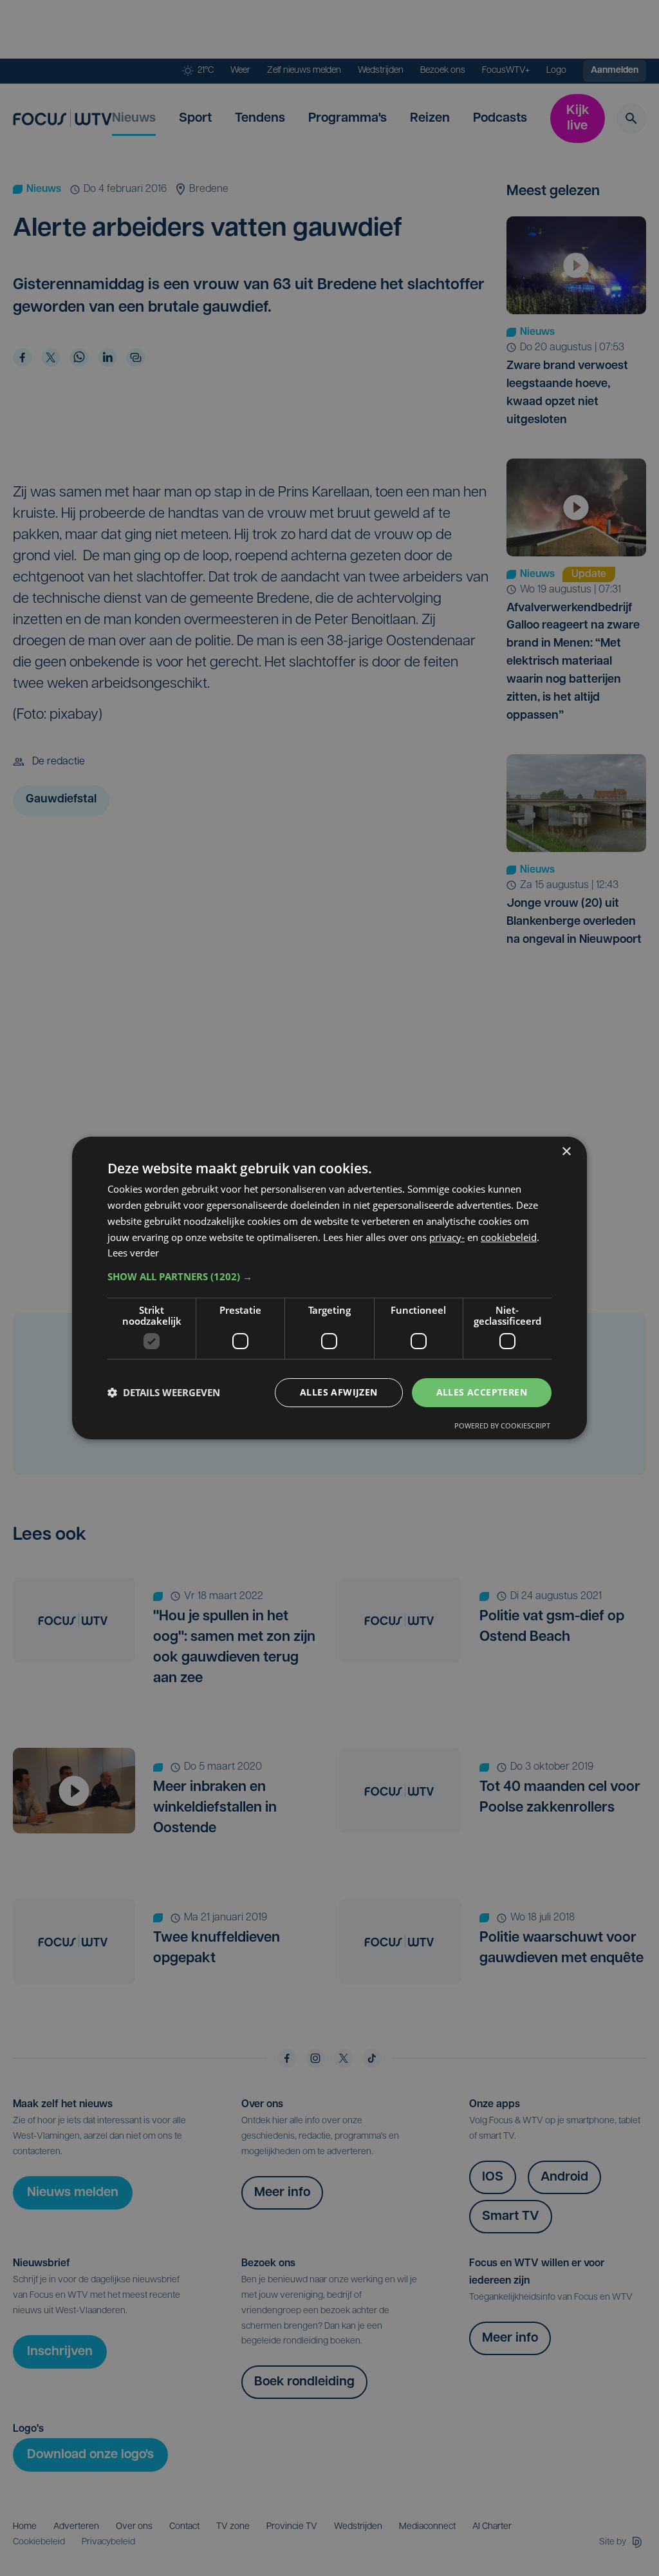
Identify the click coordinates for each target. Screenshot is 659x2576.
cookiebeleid (509, 1237)
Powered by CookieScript (502, 1425)
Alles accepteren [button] (482, 1392)
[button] (329, 1276)
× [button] (566, 1152)
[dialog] (329, 1288)
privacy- (447, 1237)
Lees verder (133, 1253)
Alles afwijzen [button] (339, 1392)
